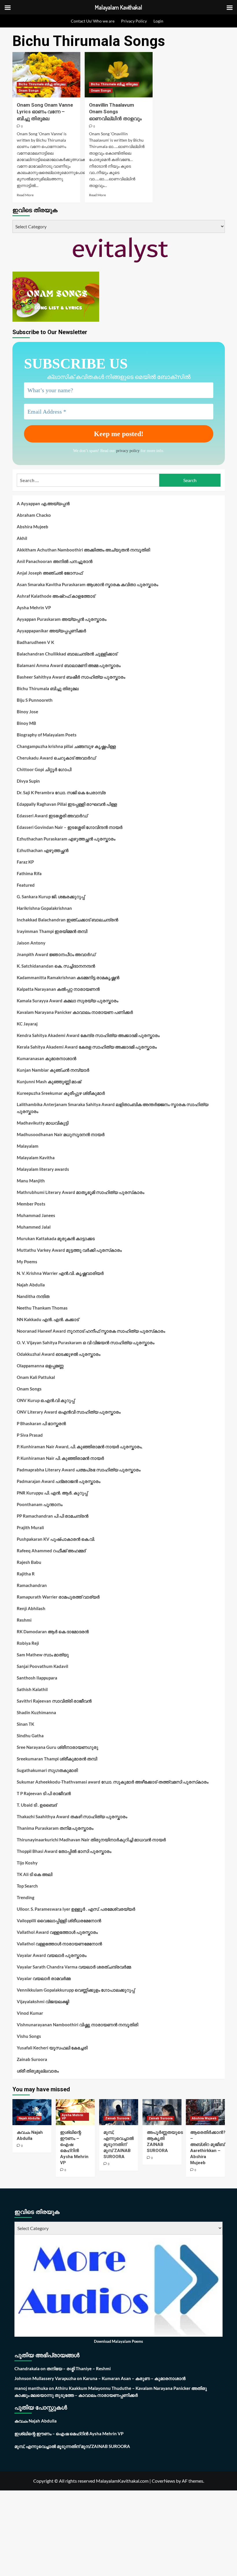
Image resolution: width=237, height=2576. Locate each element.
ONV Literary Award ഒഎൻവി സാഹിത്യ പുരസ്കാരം (69, 1412)
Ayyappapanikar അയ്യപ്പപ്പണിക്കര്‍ (51, 631)
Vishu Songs (29, 2036)
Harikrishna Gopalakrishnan (44, 908)
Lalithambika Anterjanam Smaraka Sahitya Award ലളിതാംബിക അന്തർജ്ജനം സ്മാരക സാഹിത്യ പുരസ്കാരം (113, 1108)
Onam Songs (29, 91)
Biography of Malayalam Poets (47, 735)
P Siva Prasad (30, 1435)
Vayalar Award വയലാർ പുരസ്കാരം (52, 1955)
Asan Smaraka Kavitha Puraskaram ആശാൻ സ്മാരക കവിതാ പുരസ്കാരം (87, 584)
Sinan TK (25, 1724)
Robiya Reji (28, 1643)
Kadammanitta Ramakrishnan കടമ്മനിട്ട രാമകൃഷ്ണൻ (68, 977)
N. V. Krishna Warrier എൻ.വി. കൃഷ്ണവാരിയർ (60, 1273)
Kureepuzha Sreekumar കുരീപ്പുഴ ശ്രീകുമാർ (61, 1093)
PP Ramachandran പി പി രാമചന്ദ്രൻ (53, 1516)
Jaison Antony (31, 943)
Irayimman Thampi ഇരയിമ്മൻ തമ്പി (52, 931)
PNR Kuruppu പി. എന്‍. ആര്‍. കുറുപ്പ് (52, 1493)
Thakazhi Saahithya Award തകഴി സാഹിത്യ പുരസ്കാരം (72, 1816)
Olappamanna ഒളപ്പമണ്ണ (40, 1366)
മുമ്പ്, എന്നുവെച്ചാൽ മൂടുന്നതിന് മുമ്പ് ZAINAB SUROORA (119, 2144)
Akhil (22, 538)
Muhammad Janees (36, 1215)
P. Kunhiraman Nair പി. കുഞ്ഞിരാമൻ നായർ (60, 1458)
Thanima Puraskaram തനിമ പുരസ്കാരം (55, 1828)
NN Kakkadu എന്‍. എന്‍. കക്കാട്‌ (48, 1319)
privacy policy (128, 451)
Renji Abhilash (31, 1608)
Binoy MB (26, 723)
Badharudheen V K (35, 642)
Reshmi (24, 1620)
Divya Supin (28, 781)
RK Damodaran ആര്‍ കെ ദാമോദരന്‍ (53, 1631)
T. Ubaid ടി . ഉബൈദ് (37, 1805)
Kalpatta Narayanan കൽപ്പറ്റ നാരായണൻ (58, 989)
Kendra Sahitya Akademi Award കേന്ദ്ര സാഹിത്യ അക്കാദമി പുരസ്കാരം (88, 1035)
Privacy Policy (134, 21)
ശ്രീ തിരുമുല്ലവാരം (38, 2071)
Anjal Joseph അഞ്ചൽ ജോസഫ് (50, 573)
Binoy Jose (27, 712)
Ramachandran (32, 1585)
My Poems (27, 1262)
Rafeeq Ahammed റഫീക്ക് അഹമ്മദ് (51, 1551)
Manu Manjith (31, 1181)
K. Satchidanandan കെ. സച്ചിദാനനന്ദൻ (56, 966)
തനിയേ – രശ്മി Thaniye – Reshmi (79, 2368)
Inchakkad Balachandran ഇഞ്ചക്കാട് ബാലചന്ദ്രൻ (67, 920)
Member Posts (31, 1204)
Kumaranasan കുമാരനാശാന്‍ (47, 1058)
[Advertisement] (118, 2533)
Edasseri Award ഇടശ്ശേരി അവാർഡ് (52, 816)
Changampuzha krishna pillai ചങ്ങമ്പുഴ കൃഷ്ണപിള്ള (66, 746)
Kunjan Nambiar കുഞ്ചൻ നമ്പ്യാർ (53, 1070)
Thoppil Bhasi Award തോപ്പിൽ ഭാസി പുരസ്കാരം (64, 1851)
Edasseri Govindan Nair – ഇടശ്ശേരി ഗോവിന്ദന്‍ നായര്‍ (70, 827)
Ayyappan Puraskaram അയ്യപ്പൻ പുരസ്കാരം (62, 619)
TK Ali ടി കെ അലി (35, 1874)
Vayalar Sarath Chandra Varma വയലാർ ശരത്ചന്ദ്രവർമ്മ (74, 1967)
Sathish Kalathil (32, 1689)
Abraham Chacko (34, 515)
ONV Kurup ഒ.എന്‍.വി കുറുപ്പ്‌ (46, 1400)
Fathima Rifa (29, 873)
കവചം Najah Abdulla (36, 2421)
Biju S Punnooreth (35, 700)
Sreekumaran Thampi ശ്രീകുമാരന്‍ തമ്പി (57, 1759)
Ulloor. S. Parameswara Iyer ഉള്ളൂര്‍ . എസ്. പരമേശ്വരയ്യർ (76, 1909)
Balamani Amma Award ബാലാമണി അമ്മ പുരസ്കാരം (69, 665)
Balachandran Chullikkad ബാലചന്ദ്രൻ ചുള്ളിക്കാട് (67, 654)
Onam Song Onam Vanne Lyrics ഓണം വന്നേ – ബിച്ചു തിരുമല (45, 112)
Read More (25, 195)
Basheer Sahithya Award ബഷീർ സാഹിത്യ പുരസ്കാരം (71, 677)
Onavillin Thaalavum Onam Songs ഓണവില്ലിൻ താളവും (115, 112)
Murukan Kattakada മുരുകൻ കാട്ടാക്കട (56, 1238)
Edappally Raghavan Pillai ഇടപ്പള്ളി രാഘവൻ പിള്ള (67, 804)
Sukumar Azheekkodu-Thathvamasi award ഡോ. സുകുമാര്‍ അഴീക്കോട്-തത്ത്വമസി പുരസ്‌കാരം (113, 1782)
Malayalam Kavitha (36, 1158)
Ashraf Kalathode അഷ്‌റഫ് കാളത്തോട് (56, 596)
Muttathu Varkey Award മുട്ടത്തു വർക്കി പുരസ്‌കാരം (69, 1250)
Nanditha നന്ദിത (33, 1296)
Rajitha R (26, 1574)
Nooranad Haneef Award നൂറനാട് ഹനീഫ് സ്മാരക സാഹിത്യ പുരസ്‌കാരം (91, 1331)
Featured (26, 885)
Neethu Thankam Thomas (42, 1308)
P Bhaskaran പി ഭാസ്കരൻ (41, 1423)
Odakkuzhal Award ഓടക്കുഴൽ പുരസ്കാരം (59, 1354)
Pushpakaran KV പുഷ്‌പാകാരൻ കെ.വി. (56, 1539)
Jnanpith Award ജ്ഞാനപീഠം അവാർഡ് (56, 954)
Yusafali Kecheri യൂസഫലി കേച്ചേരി (52, 2048)
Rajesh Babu (29, 1562)
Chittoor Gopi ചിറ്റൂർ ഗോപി (44, 769)
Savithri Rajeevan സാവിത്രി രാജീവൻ (54, 1701)
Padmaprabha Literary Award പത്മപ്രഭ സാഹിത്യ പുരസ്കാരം (79, 1470)
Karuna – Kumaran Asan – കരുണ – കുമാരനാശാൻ (134, 2378)
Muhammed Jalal (34, 1227)
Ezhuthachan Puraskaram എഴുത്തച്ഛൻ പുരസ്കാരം (66, 839)
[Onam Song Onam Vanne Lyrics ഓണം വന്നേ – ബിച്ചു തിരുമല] (46, 75)
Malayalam (28, 1146)
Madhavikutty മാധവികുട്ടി (43, 1123)
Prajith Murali (30, 1527)
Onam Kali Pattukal (36, 1377)
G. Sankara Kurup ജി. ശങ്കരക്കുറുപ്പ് (51, 897)
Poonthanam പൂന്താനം (40, 1504)
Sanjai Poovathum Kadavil (42, 1666)
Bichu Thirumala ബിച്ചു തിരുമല (42, 84)
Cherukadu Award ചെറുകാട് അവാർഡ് (56, 758)
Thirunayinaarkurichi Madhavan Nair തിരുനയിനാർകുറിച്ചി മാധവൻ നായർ (91, 1840)
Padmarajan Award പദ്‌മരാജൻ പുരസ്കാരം (59, 1481)
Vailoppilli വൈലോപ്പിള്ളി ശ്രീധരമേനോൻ (59, 1921)
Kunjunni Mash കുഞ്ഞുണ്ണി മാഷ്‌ (49, 1081)
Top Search (27, 1886)
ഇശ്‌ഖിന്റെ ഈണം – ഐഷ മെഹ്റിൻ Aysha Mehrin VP (69, 2434)
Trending (26, 1897)
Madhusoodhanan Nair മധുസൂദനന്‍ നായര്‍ (61, 1134)
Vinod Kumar (30, 2013)
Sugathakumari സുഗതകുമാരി (47, 1770)
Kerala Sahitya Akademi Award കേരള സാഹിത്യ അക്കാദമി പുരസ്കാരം (87, 1047)
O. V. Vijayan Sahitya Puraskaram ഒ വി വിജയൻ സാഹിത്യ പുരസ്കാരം (86, 1342)
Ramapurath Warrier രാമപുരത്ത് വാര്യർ (58, 1597)
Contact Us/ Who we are (93, 21)
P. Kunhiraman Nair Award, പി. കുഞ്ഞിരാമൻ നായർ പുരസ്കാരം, (79, 1447)
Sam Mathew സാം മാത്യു (43, 1655)
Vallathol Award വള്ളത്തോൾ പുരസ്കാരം (57, 1932)
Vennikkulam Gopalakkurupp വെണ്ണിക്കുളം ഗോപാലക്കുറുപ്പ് (76, 1990)
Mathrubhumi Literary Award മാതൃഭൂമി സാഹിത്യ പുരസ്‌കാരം (80, 1192)
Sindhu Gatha (30, 1736)
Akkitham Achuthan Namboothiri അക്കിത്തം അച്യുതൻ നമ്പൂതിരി (83, 550)
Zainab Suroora (32, 2059)
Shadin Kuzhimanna (36, 1712)
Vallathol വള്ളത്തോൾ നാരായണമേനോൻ (59, 1944)
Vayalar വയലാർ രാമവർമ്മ (44, 1978)
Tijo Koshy (27, 1863)
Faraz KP (25, 862)
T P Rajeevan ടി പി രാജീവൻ (44, 1793)
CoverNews (163, 2481)
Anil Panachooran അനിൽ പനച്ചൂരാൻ (55, 561)
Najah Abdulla (31, 1285)
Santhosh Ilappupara (37, 1678)
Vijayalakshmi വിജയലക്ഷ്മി (43, 2001)
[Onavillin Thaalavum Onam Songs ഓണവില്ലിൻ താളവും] (119, 75)
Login (158, 21)
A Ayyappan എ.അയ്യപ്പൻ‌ (43, 503)
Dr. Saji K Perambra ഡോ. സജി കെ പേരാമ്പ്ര (61, 792)
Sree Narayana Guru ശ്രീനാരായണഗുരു (58, 1747)
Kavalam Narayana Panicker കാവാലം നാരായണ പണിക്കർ (75, 1012)
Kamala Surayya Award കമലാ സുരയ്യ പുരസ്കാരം (67, 1001)
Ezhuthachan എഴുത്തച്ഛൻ (43, 850)
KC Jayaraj (27, 1024)
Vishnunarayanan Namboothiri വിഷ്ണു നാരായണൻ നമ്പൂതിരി (77, 2025)
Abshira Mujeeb (33, 527)
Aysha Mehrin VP (34, 608)
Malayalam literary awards (43, 1169)
